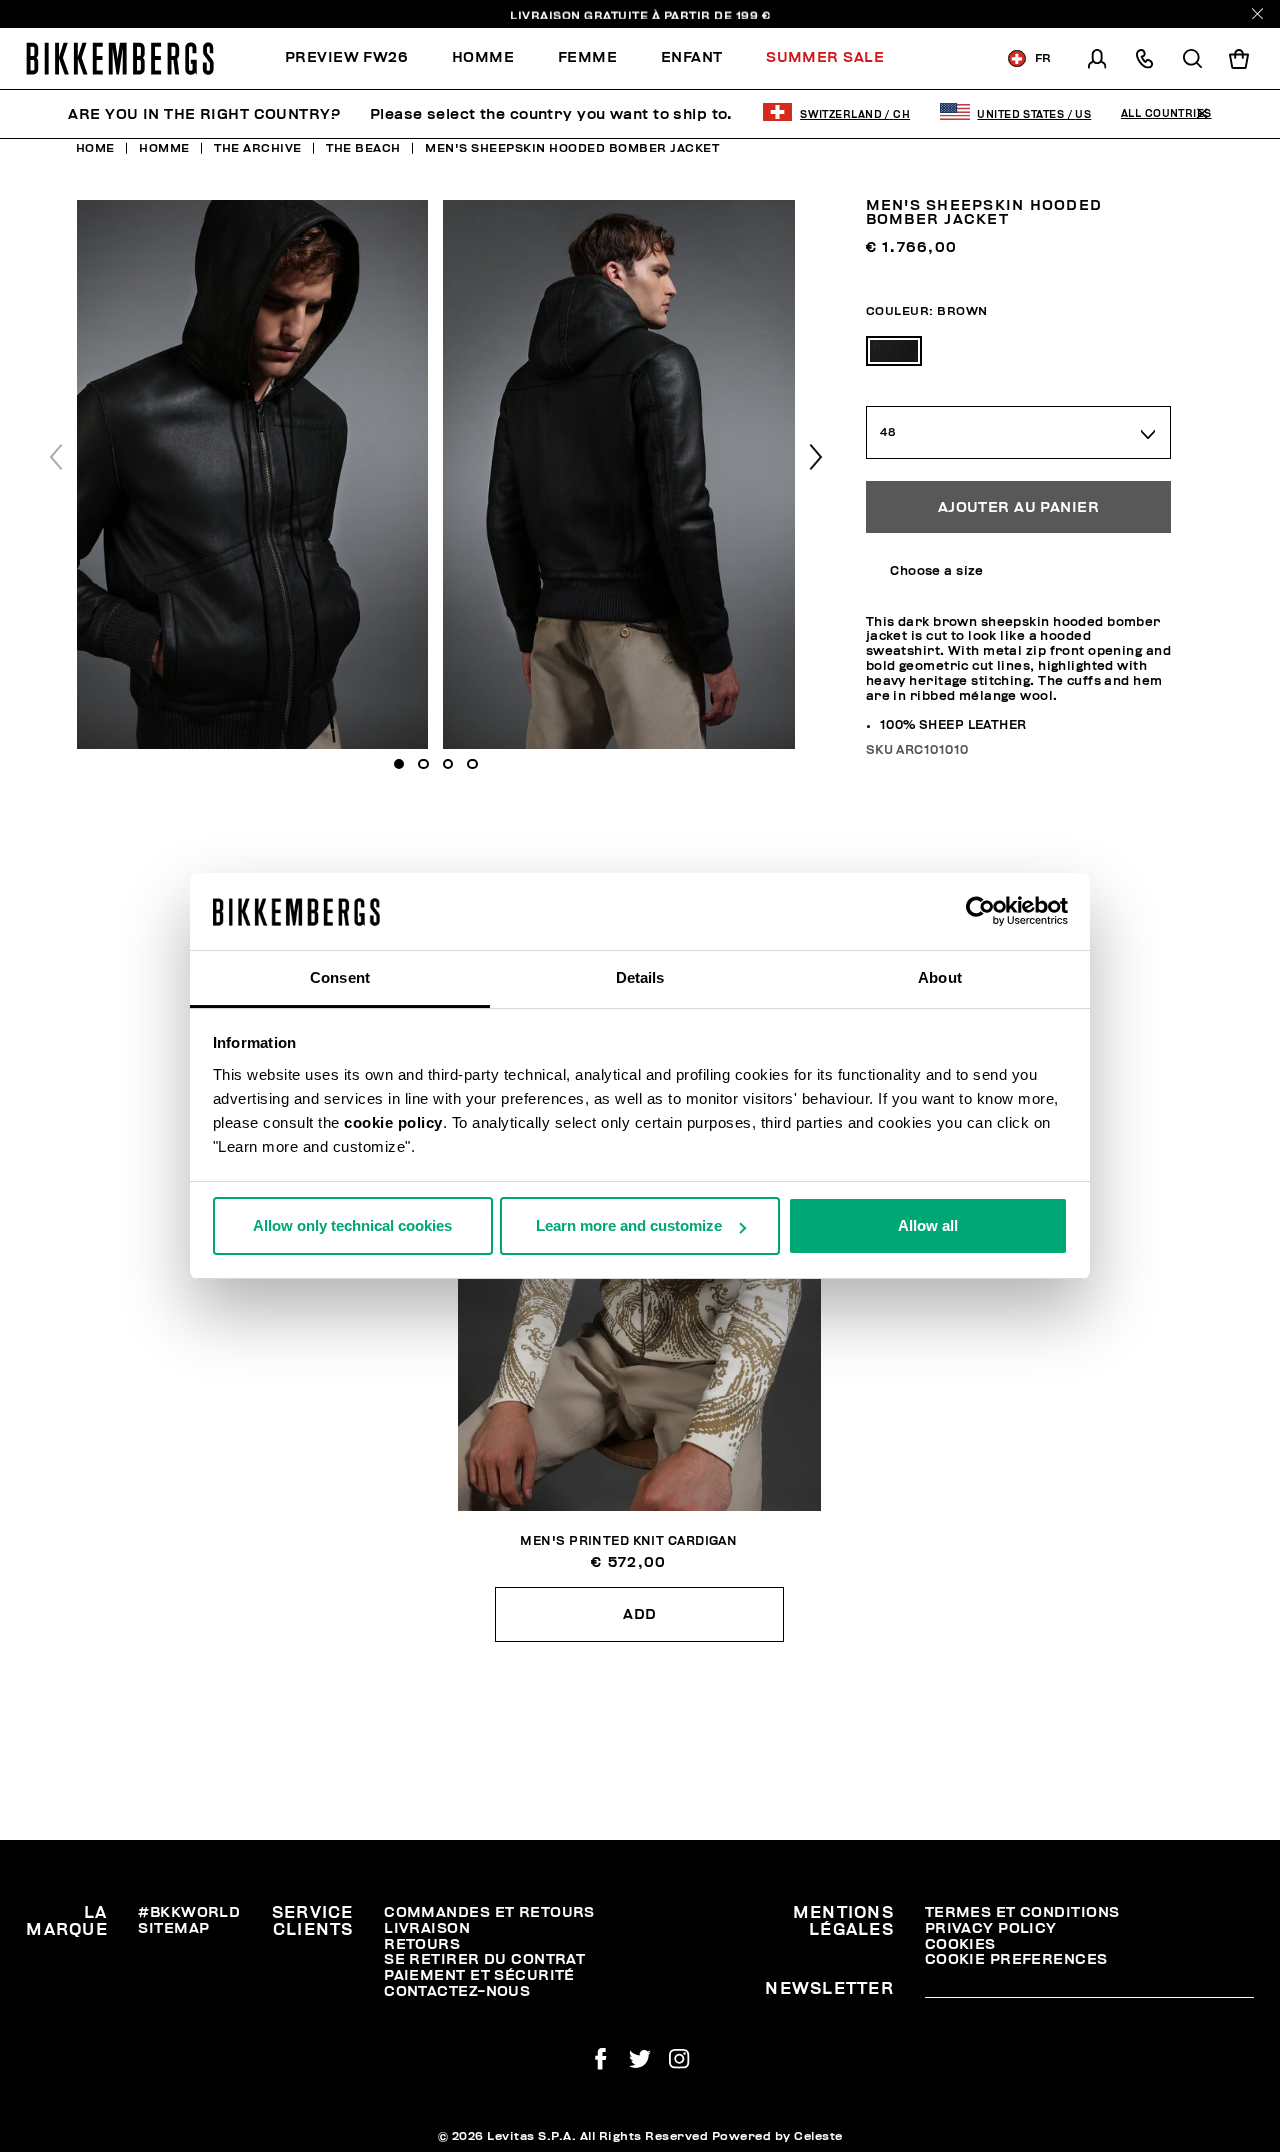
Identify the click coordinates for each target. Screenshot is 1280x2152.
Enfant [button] (692, 57)
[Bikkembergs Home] (120, 58)
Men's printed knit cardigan (628, 1541)
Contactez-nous (457, 1991)
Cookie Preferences (1016, 1959)
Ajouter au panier (1018, 507)
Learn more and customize (629, 1225)
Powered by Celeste (777, 2136)
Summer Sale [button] (825, 57)
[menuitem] (357, 58)
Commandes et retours (489, 1912)
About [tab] (940, 977)
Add (639, 1614)
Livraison (427, 1928)
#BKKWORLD (189, 1912)
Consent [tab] (340, 977)
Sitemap (173, 1928)
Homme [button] (483, 57)
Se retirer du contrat (484, 1959)
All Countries (1166, 114)
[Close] (1257, 13)
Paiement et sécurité (479, 1975)
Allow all (928, 1225)
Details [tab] (640, 977)
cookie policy (393, 1122)
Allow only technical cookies (352, 1225)
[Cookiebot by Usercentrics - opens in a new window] (980, 912)
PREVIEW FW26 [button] (346, 57)
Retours (422, 1944)
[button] (816, 457)
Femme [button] (587, 57)
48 (888, 432)
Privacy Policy (991, 1928)
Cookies (960, 1944)
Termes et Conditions (1022, 1912)
